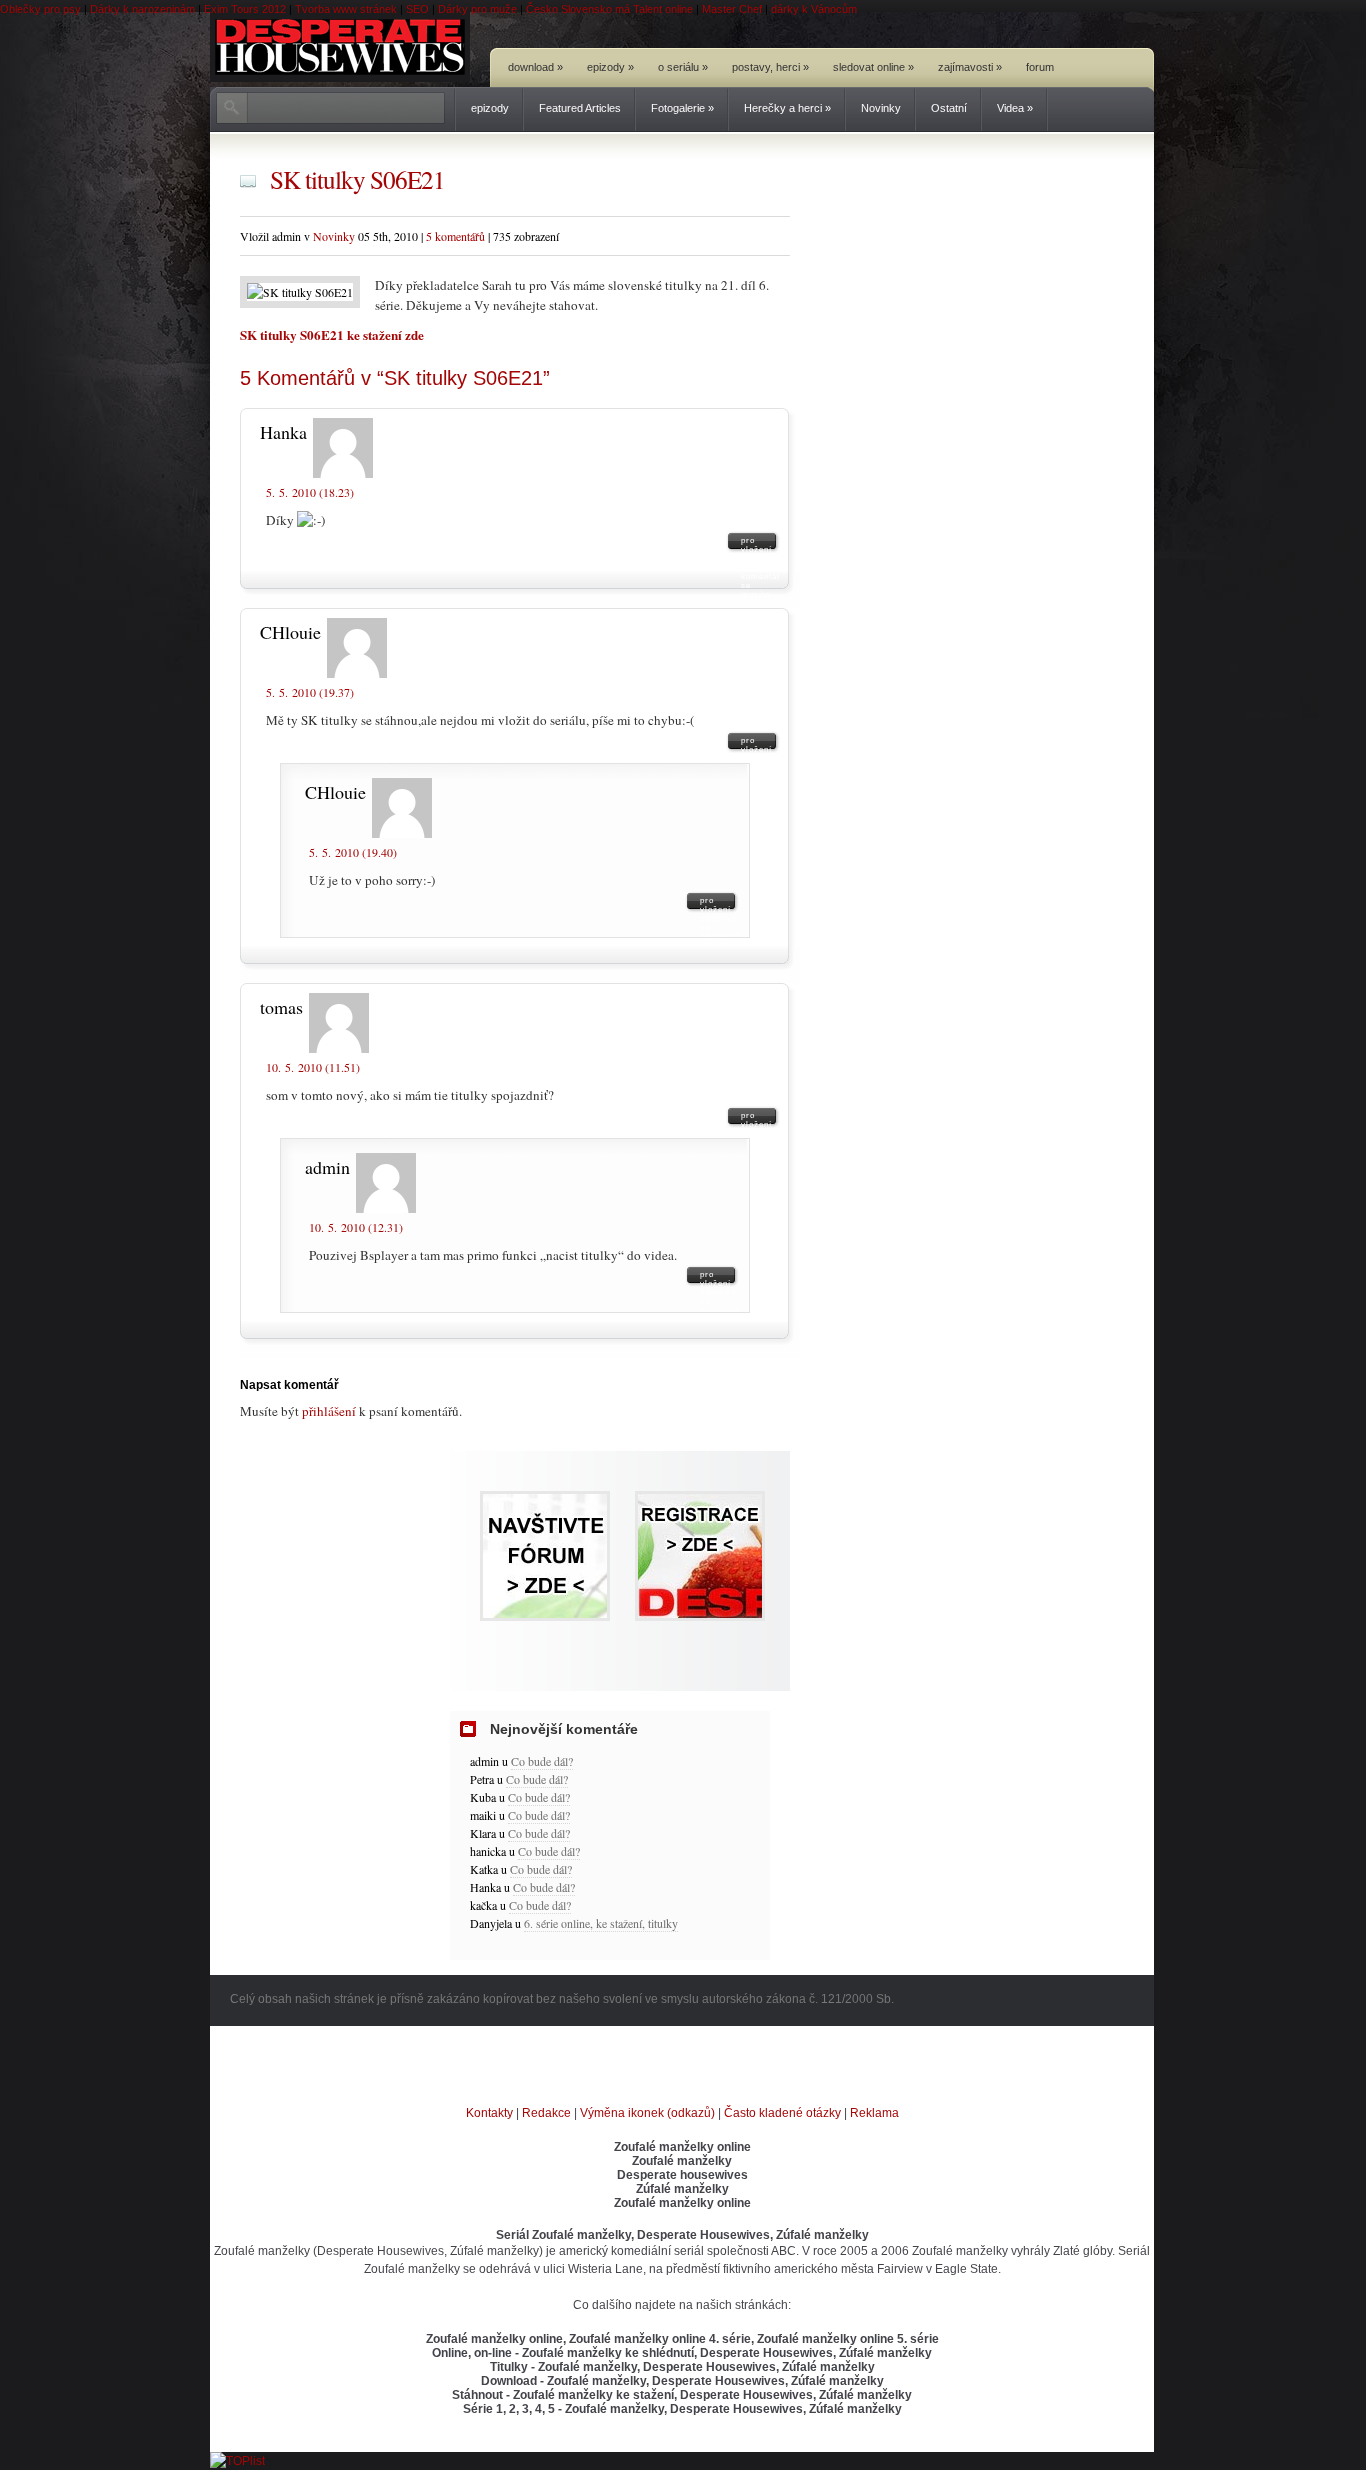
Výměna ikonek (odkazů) (647, 2113)
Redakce (546, 2113)
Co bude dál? (542, 1761)
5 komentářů (455, 236)
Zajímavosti (970, 67)
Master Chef (732, 9)
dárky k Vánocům (814, 9)
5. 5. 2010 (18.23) (310, 492)
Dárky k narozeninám (142, 9)
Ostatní (949, 108)
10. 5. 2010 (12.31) (356, 1227)
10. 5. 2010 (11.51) (313, 1067)
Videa (1015, 108)
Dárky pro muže (477, 9)
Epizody (610, 67)
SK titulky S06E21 (357, 179)
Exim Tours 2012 (245, 9)
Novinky (881, 108)
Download (535, 67)
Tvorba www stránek (346, 9)
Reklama (874, 2113)
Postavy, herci (770, 67)
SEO (417, 9)
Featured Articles (580, 108)
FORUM (1040, 67)
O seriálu (683, 67)
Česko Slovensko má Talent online (609, 9)
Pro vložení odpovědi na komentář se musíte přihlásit (760, 544)
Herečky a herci (787, 108)
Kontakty (489, 2113)
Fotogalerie (682, 108)
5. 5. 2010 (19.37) (310, 692)
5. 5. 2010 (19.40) (353, 852)
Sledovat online (873, 67)
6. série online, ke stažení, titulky (601, 1923)
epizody (490, 108)
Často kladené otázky (782, 2113)
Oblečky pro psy (40, 9)
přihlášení (329, 1411)
